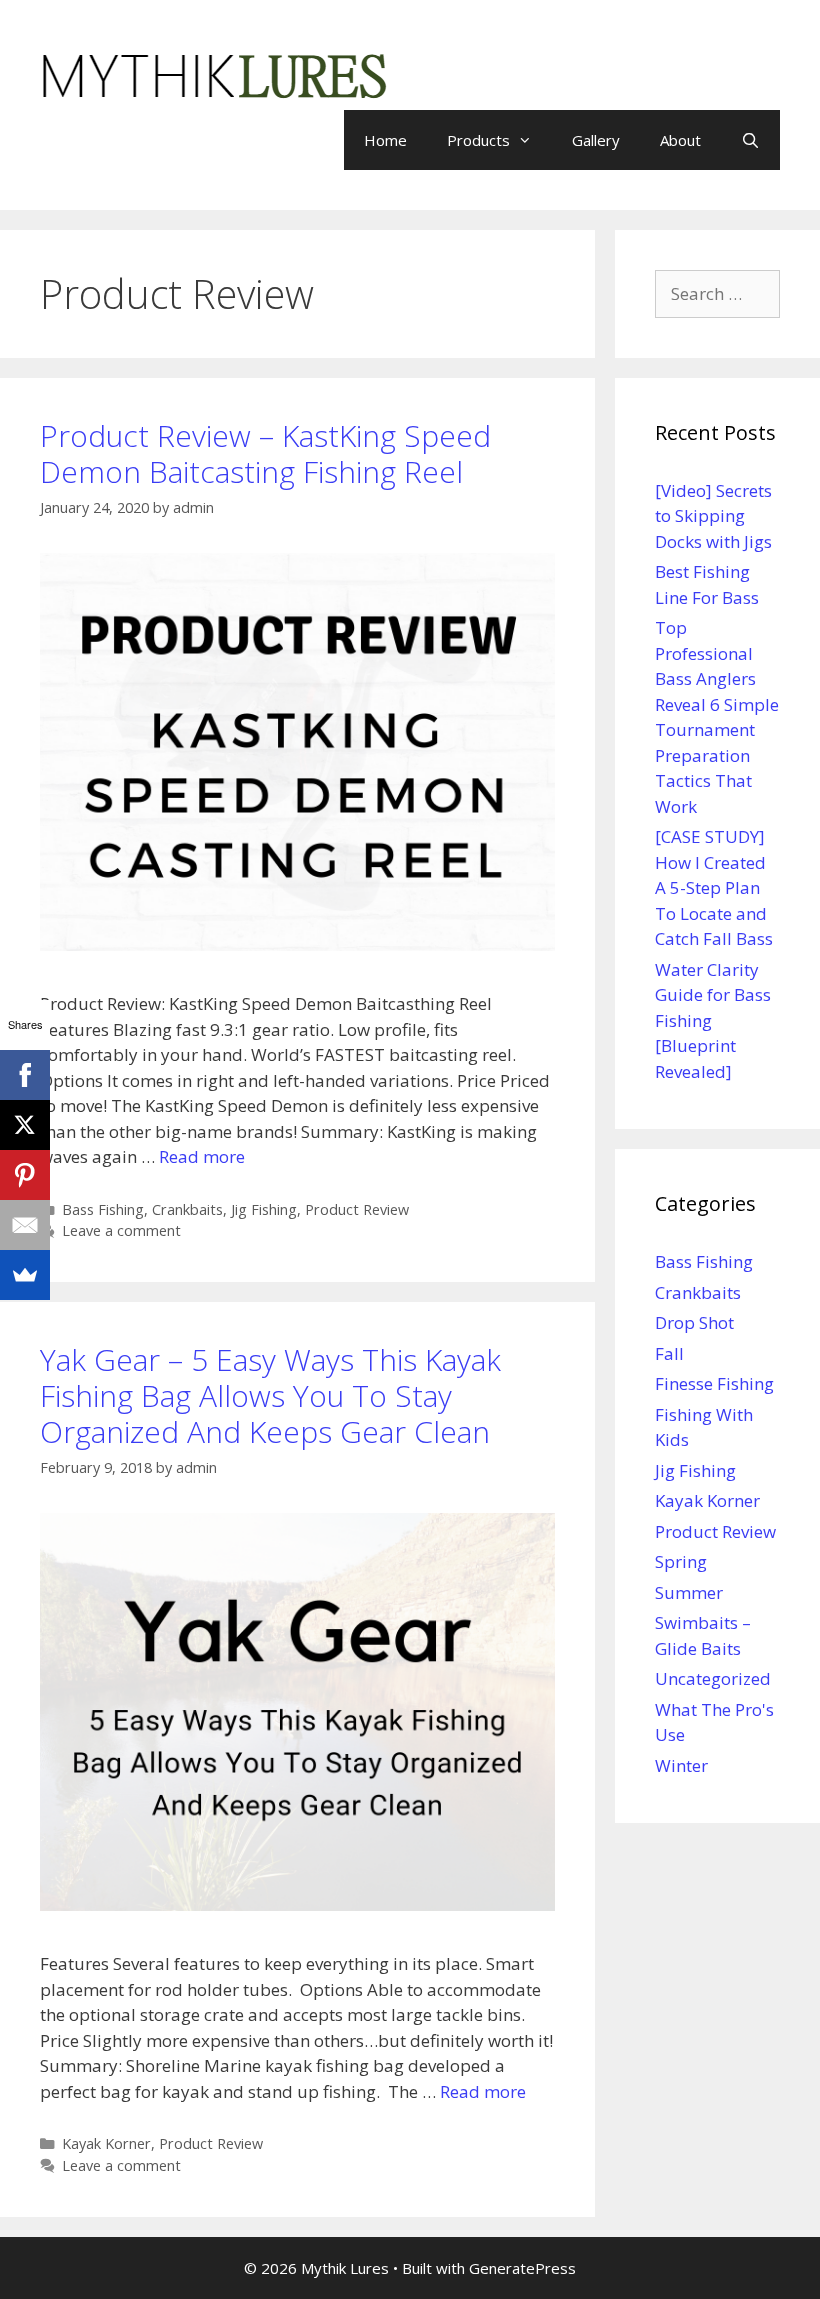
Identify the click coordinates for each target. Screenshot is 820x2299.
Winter (681, 1765)
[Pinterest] (25, 1175)
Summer (689, 1592)
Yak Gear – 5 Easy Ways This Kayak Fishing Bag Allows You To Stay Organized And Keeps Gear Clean (270, 1395)
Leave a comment (121, 1230)
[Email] (25, 1225)
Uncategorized (713, 1678)
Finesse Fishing (714, 1383)
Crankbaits (187, 1209)
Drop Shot (694, 1322)
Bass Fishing (103, 1209)
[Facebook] (25, 1075)
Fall (669, 1353)
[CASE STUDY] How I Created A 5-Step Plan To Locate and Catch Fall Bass (714, 887)
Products (478, 140)
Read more (202, 1156)
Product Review (357, 1209)
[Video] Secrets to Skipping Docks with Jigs (713, 516)
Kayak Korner (106, 2143)
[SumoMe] (25, 1275)
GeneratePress (522, 2268)
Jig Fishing (264, 1209)
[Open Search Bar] (750, 140)
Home (385, 140)
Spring (681, 1561)
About (680, 140)
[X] (25, 1125)
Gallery (596, 140)
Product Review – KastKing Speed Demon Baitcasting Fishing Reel (265, 453)
